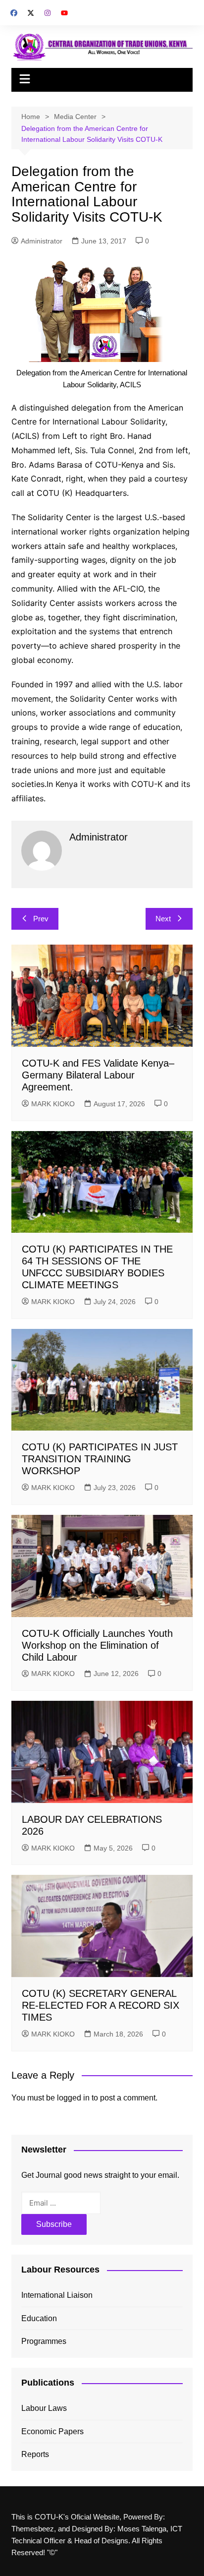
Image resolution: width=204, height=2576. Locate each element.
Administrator (42, 241)
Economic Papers (52, 2431)
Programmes (44, 2341)
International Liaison (57, 2295)
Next (163, 919)
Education (39, 2318)
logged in (73, 2098)
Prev (41, 919)
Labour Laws (44, 2408)
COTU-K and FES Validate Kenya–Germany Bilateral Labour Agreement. (98, 1075)
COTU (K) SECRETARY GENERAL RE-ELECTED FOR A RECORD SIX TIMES (101, 2005)
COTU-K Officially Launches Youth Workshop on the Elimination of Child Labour (97, 1645)
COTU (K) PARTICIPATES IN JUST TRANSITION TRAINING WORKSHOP (100, 1459)
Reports (35, 2454)
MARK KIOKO (53, 1104)
